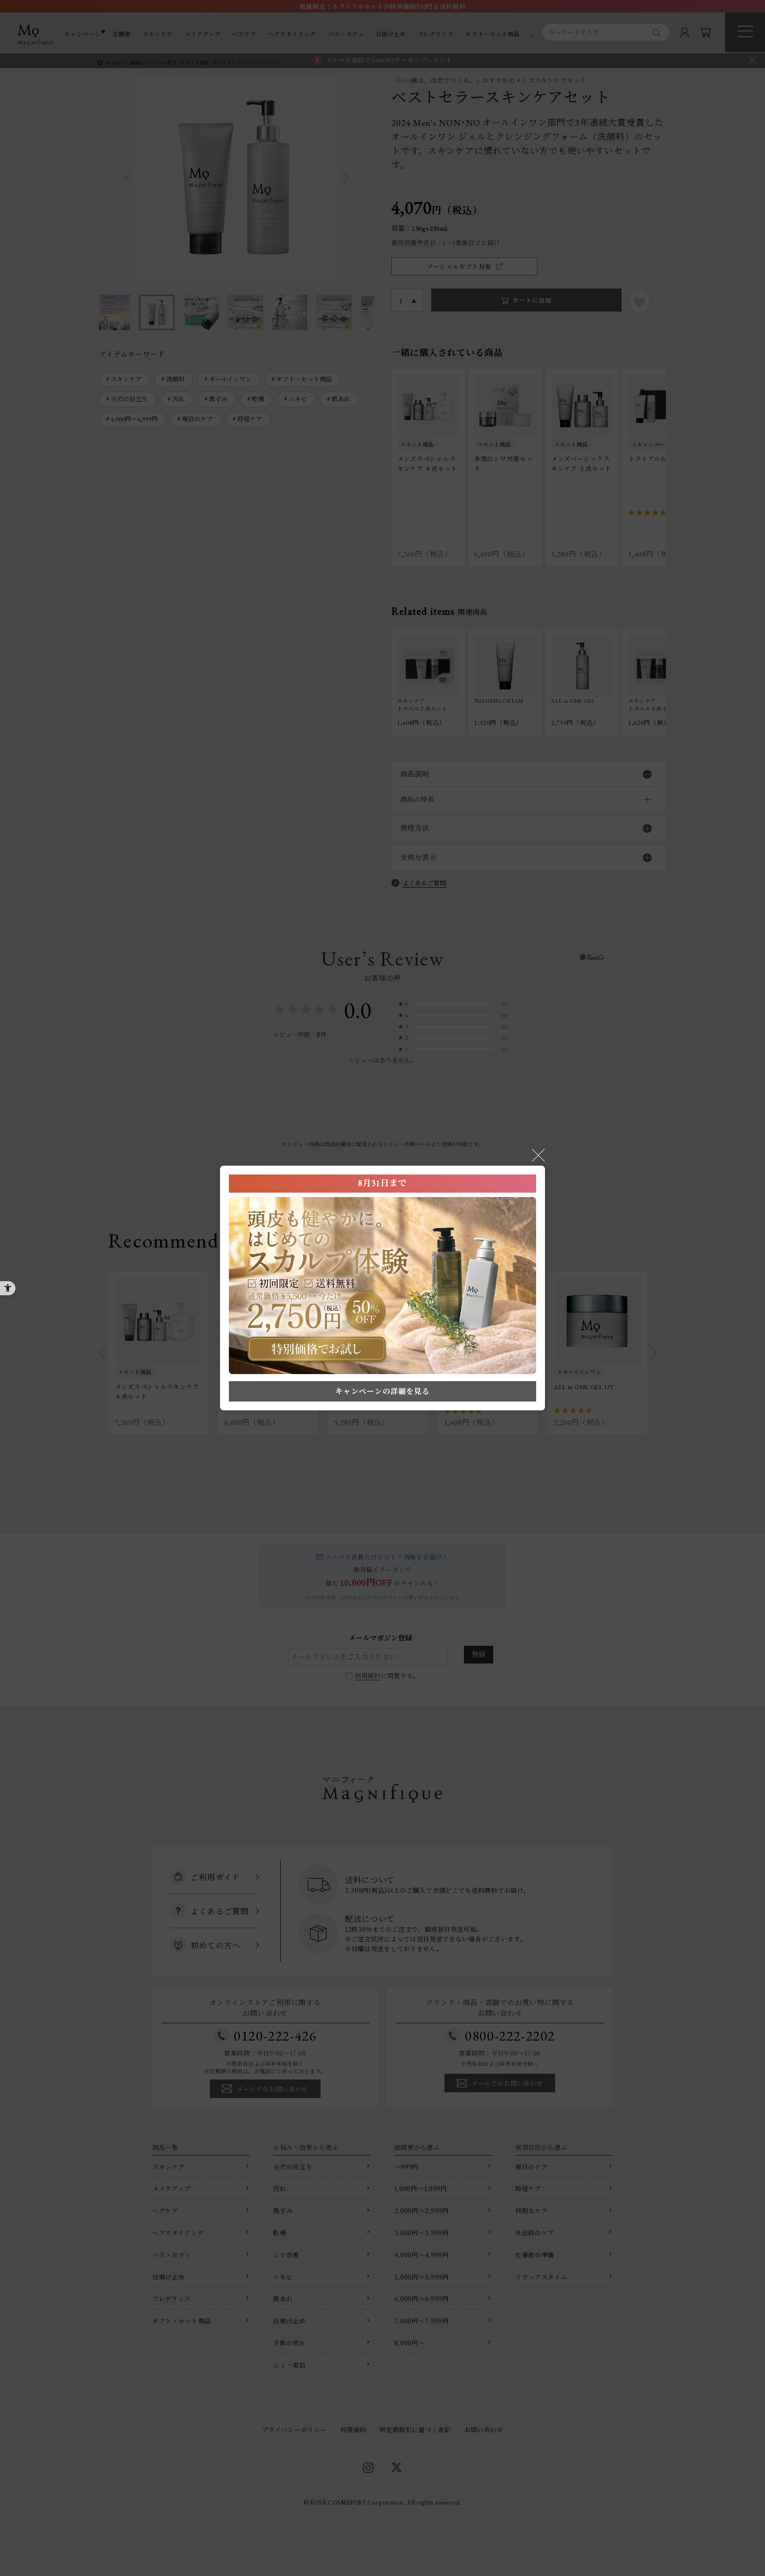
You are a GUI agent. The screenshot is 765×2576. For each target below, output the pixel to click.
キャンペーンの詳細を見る (382, 1391)
